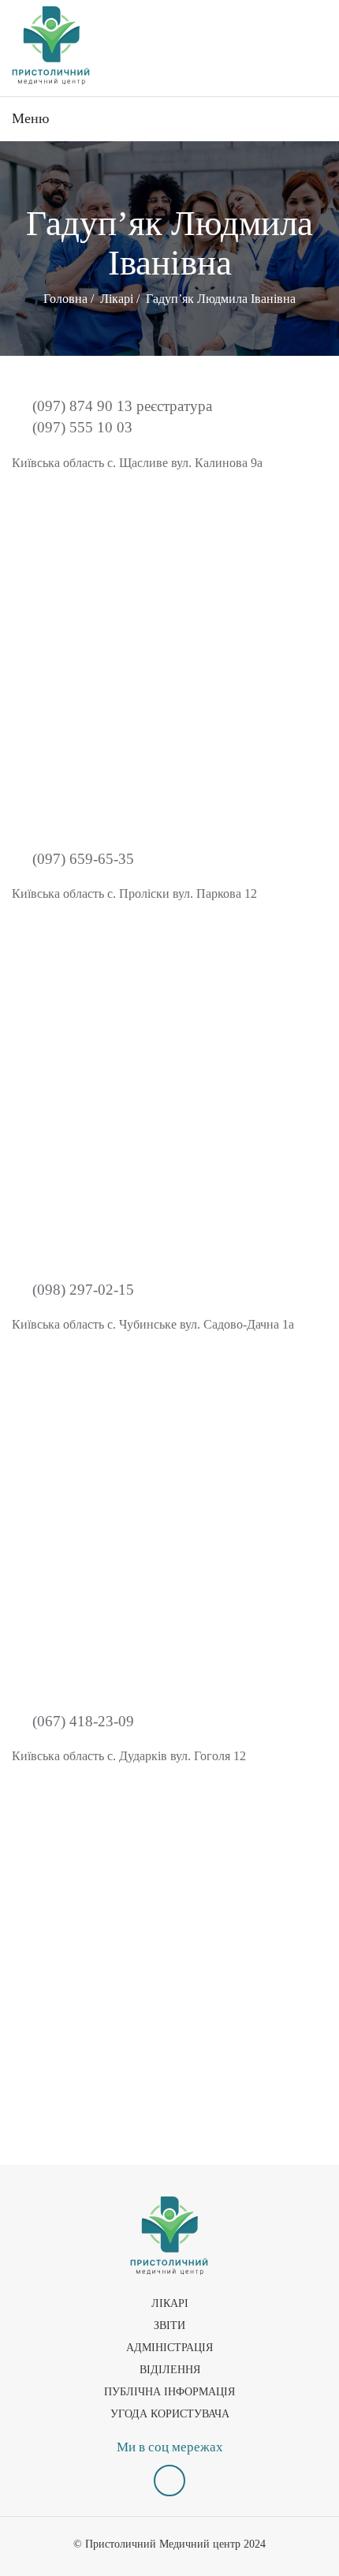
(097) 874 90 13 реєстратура (120, 406)
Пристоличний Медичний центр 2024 (175, 2544)
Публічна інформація (169, 2392)
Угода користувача (170, 2414)
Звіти (169, 2326)
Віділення (170, 2370)
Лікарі (170, 2303)
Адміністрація (169, 2348)
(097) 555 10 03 (80, 427)
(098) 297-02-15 (81, 1290)
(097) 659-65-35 (81, 859)
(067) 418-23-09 (81, 1721)
